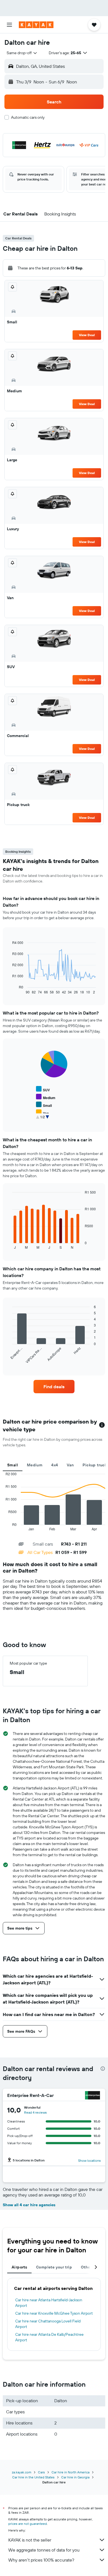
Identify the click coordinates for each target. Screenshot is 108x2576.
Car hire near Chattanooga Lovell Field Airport (48, 2324)
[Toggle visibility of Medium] (46, 1097)
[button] (9, 25)
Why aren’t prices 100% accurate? (41, 2560)
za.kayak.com (22, 2472)
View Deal (87, 335)
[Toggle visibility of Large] (44, 1120)
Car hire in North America (70, 2472)
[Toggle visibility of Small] (44, 1105)
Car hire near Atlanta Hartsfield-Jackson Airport (49, 2303)
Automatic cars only (28, 117)
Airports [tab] (19, 2267)
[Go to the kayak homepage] (36, 25)
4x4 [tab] (55, 1465)
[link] (54, 1387)
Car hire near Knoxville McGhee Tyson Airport (54, 2313)
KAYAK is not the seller (30, 2540)
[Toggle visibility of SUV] (43, 1089)
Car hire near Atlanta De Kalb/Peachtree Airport (49, 2337)
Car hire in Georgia (75, 2477)
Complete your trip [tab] (54, 2267)
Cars (41, 2472)
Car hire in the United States (33, 2477)
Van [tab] (70, 1465)
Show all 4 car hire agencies (29, 2205)
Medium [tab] (35, 1465)
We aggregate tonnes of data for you (44, 2550)
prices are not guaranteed (28, 2524)
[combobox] (22, 53)
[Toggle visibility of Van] (42, 1113)
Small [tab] (13, 1465)
